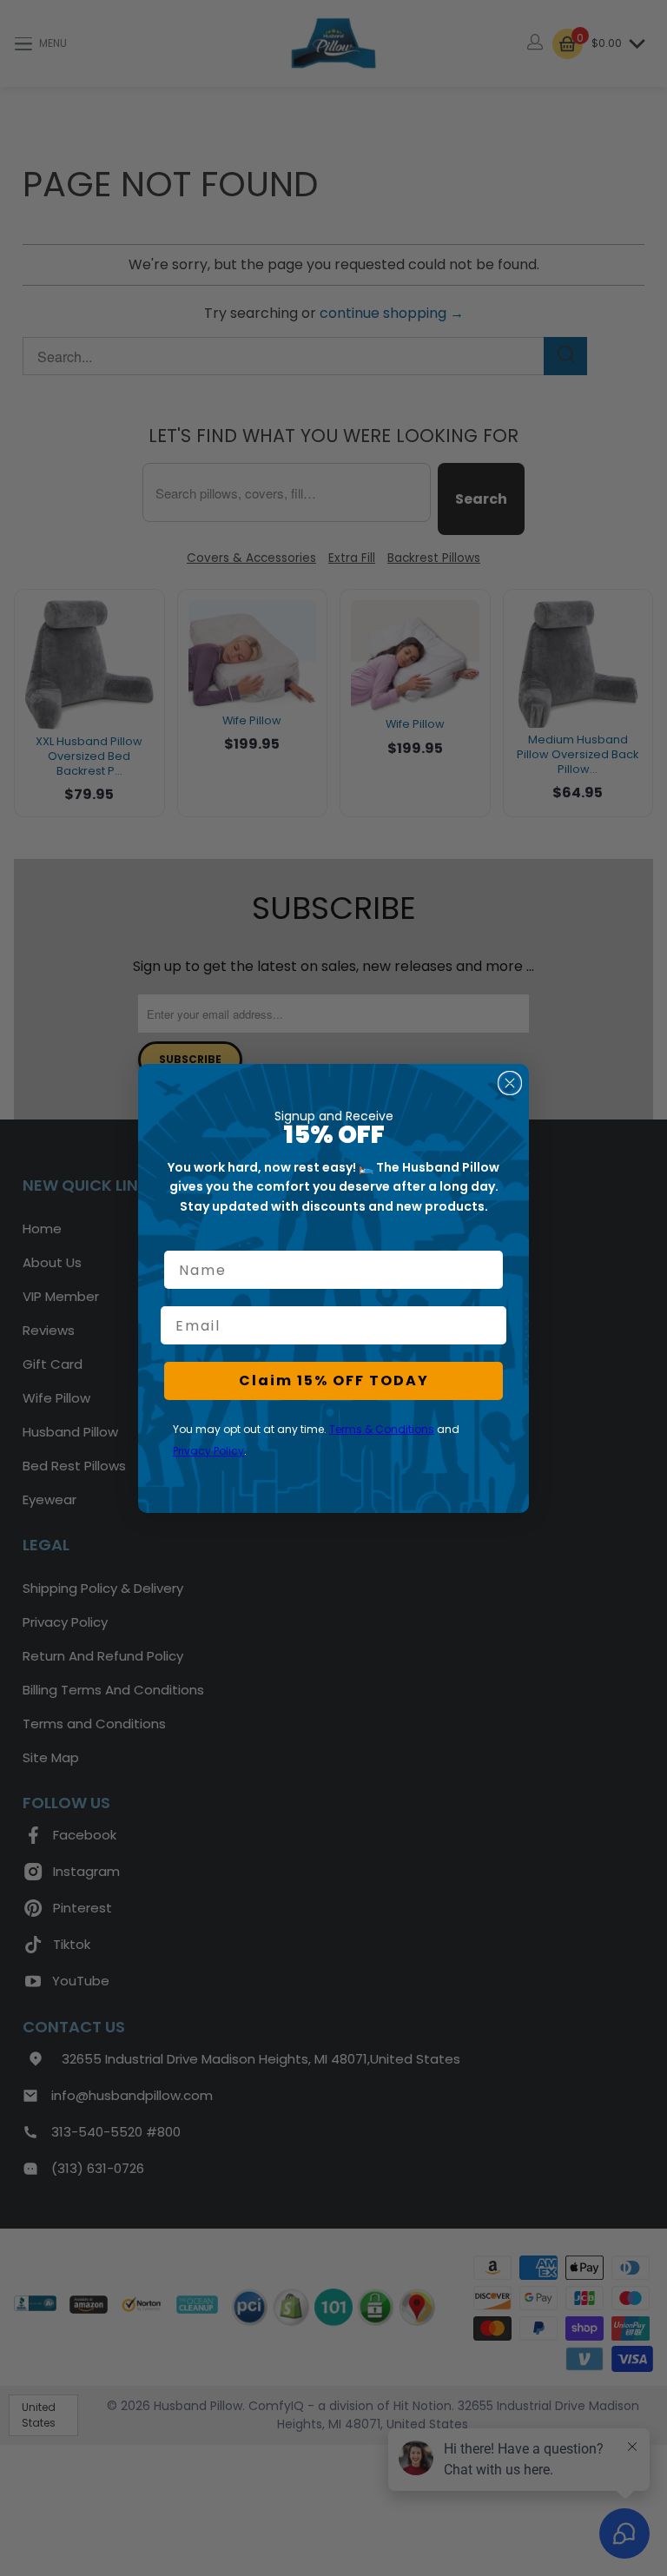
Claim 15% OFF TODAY (334, 1380)
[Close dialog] (510, 1083)
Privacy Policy (208, 1451)
